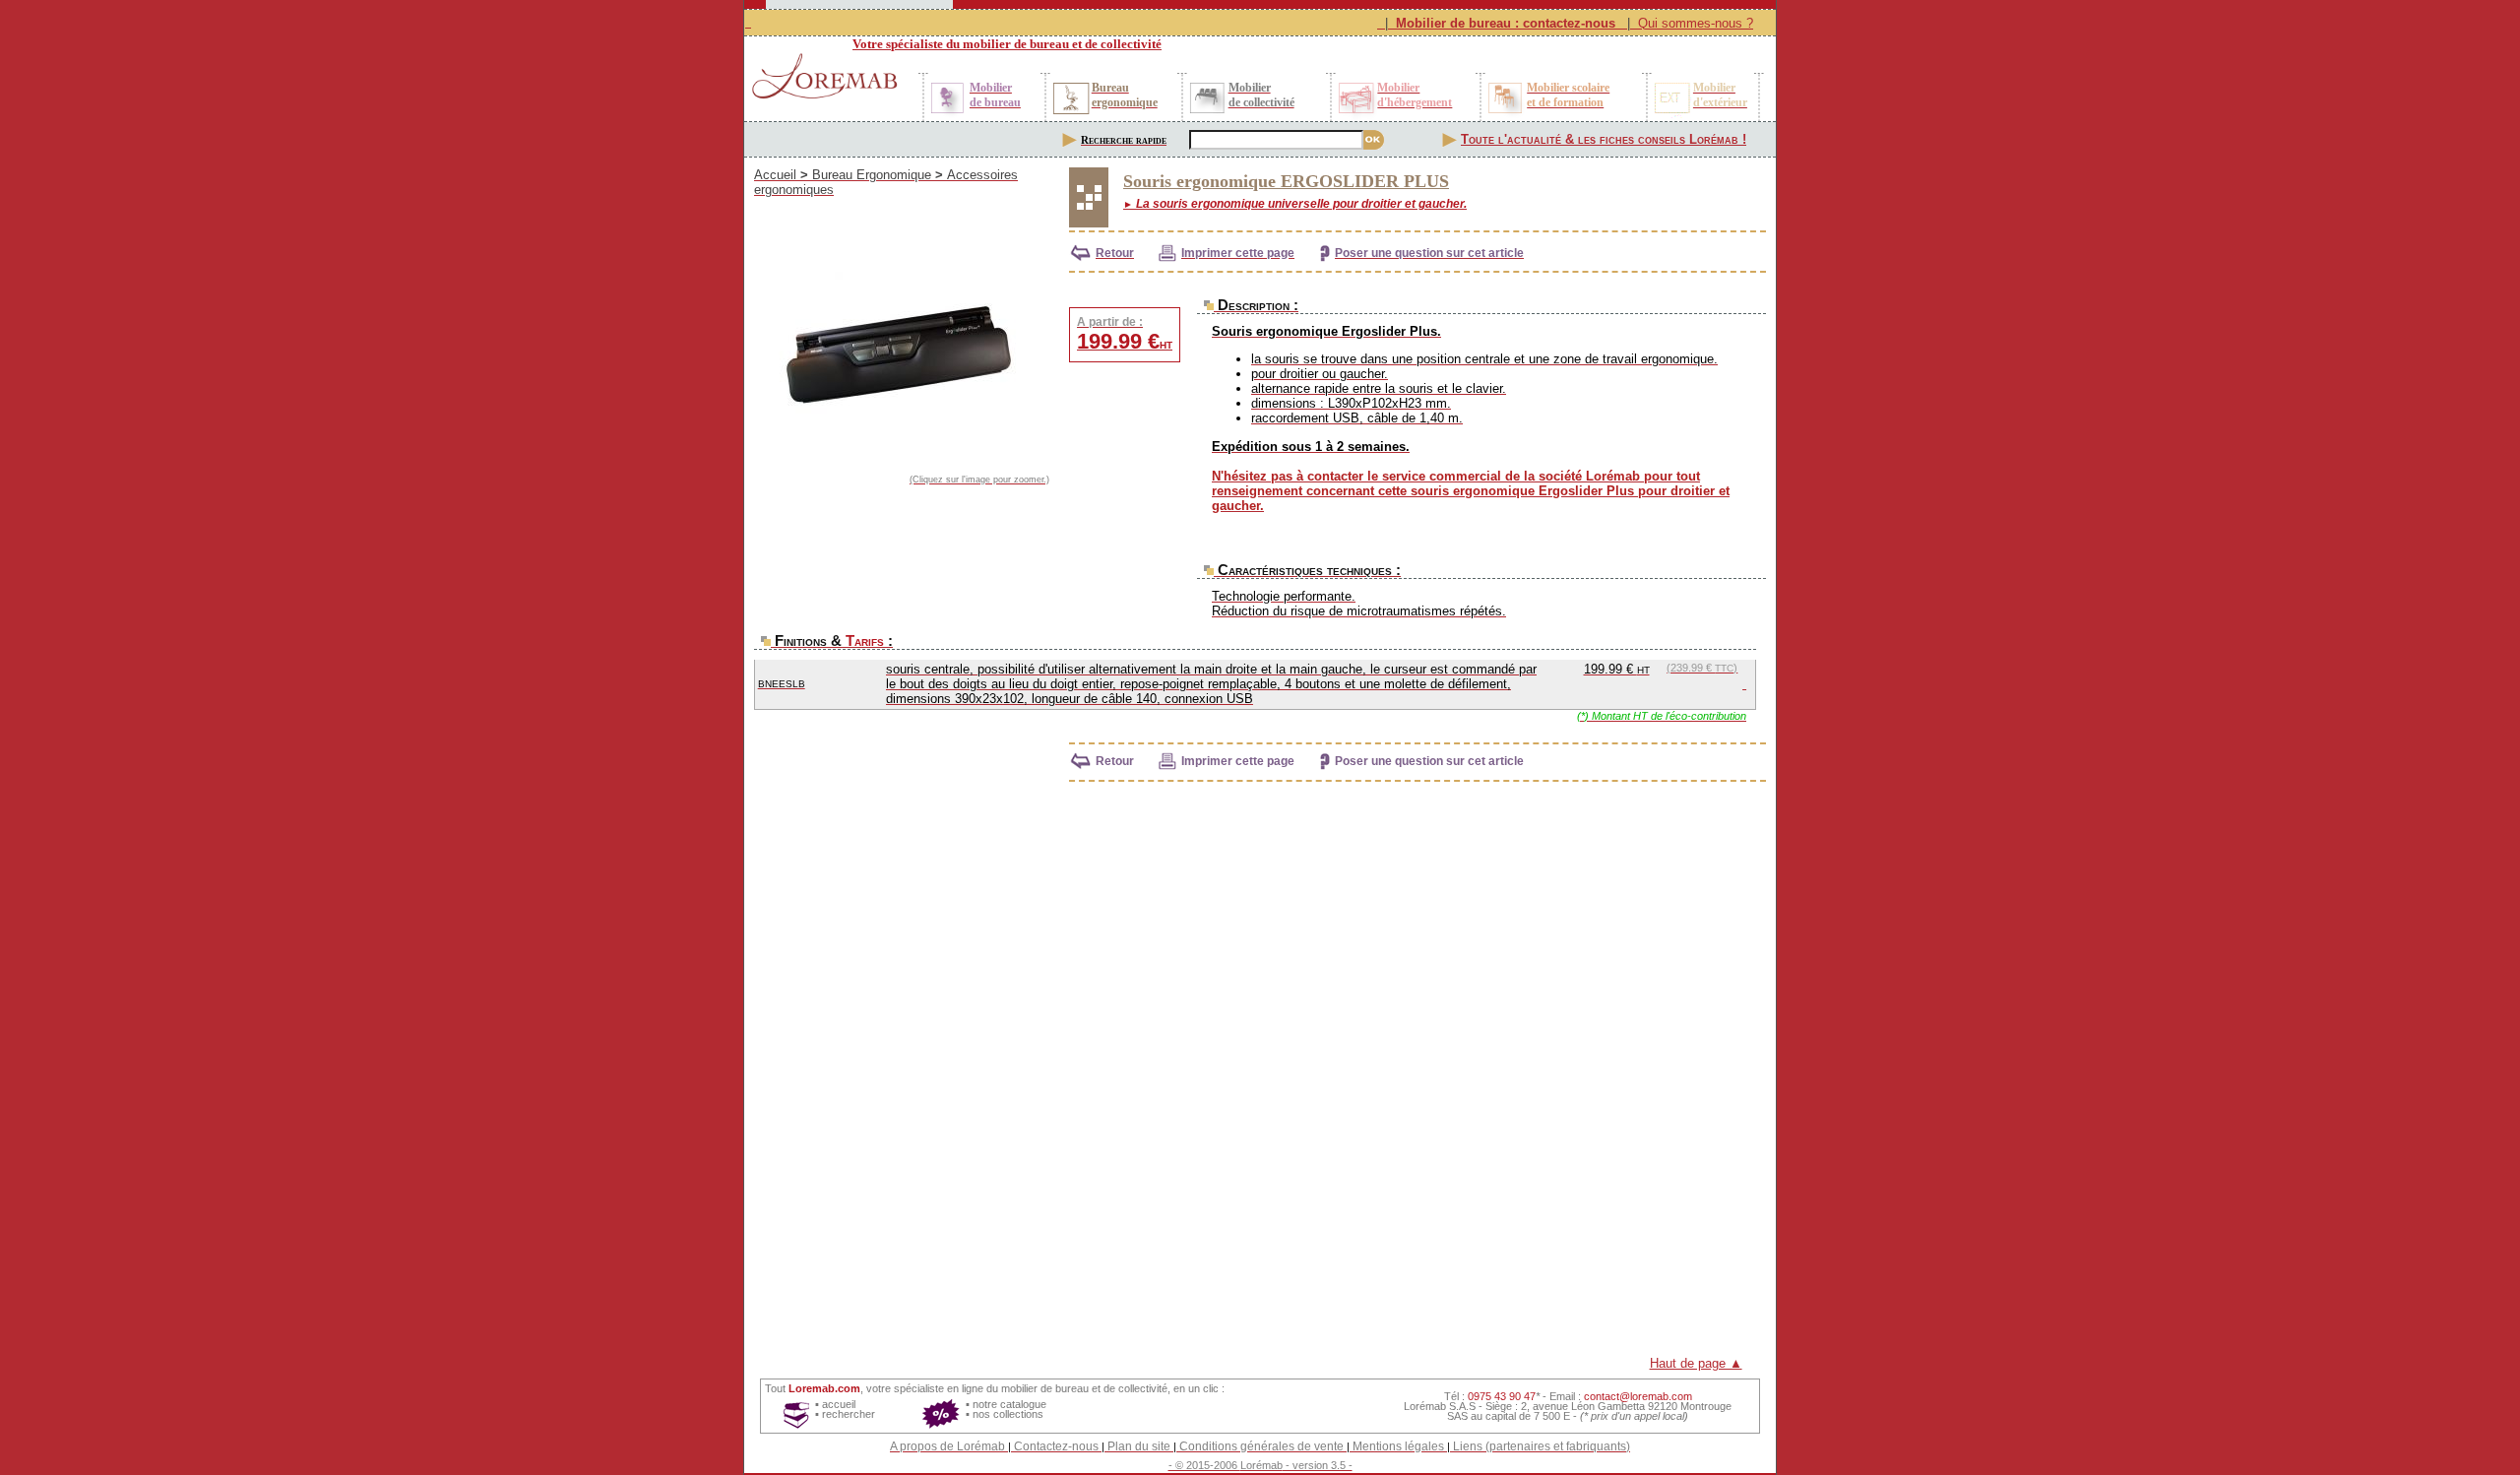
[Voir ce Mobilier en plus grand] (902, 357)
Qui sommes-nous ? (1696, 23)
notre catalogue (1009, 1404)
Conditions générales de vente (1261, 1446)
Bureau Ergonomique (872, 175)
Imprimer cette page (1238, 253)
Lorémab (1261, 1465)
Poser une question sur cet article (1429, 253)
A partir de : (1125, 334)
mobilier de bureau (1045, 1388)
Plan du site (1139, 1446)
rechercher (849, 1414)
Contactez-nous (1056, 1446)
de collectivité (1135, 1388)
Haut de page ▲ (1696, 1363)
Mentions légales (1398, 1446)
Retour (1115, 253)
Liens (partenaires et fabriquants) (1542, 1446)
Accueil (775, 175)
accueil (839, 1404)
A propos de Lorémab (947, 1446)
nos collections (1008, 1414)
